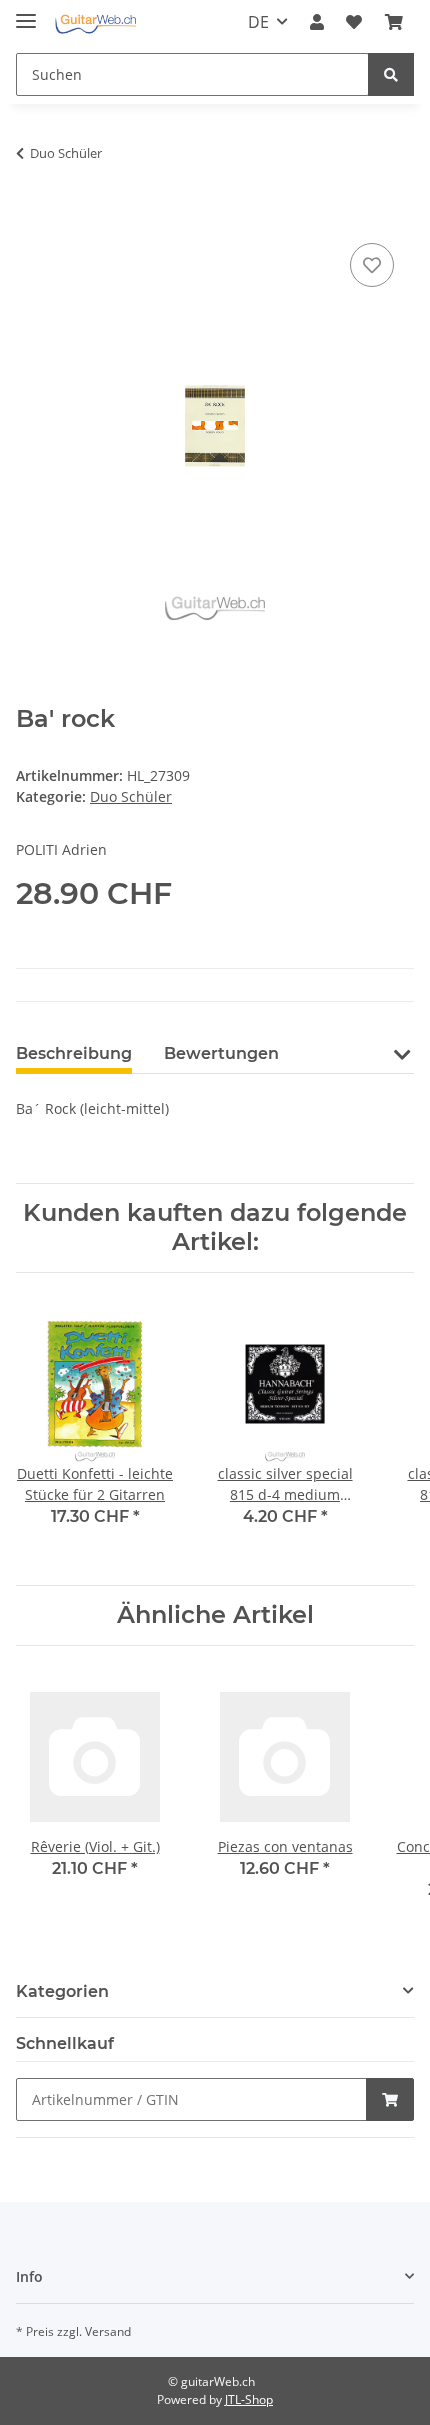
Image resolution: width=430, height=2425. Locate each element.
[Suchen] (391, 74)
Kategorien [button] (62, 1991)
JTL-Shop (249, 2399)
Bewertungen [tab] (221, 1053)
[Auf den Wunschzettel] (372, 265)
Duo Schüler (131, 796)
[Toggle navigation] (26, 12)
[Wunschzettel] (354, 22)
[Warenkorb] (394, 22)
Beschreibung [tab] (74, 1053)
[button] (317, 22)
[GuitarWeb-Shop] (95, 22)
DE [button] (258, 22)
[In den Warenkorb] (32, 216)
